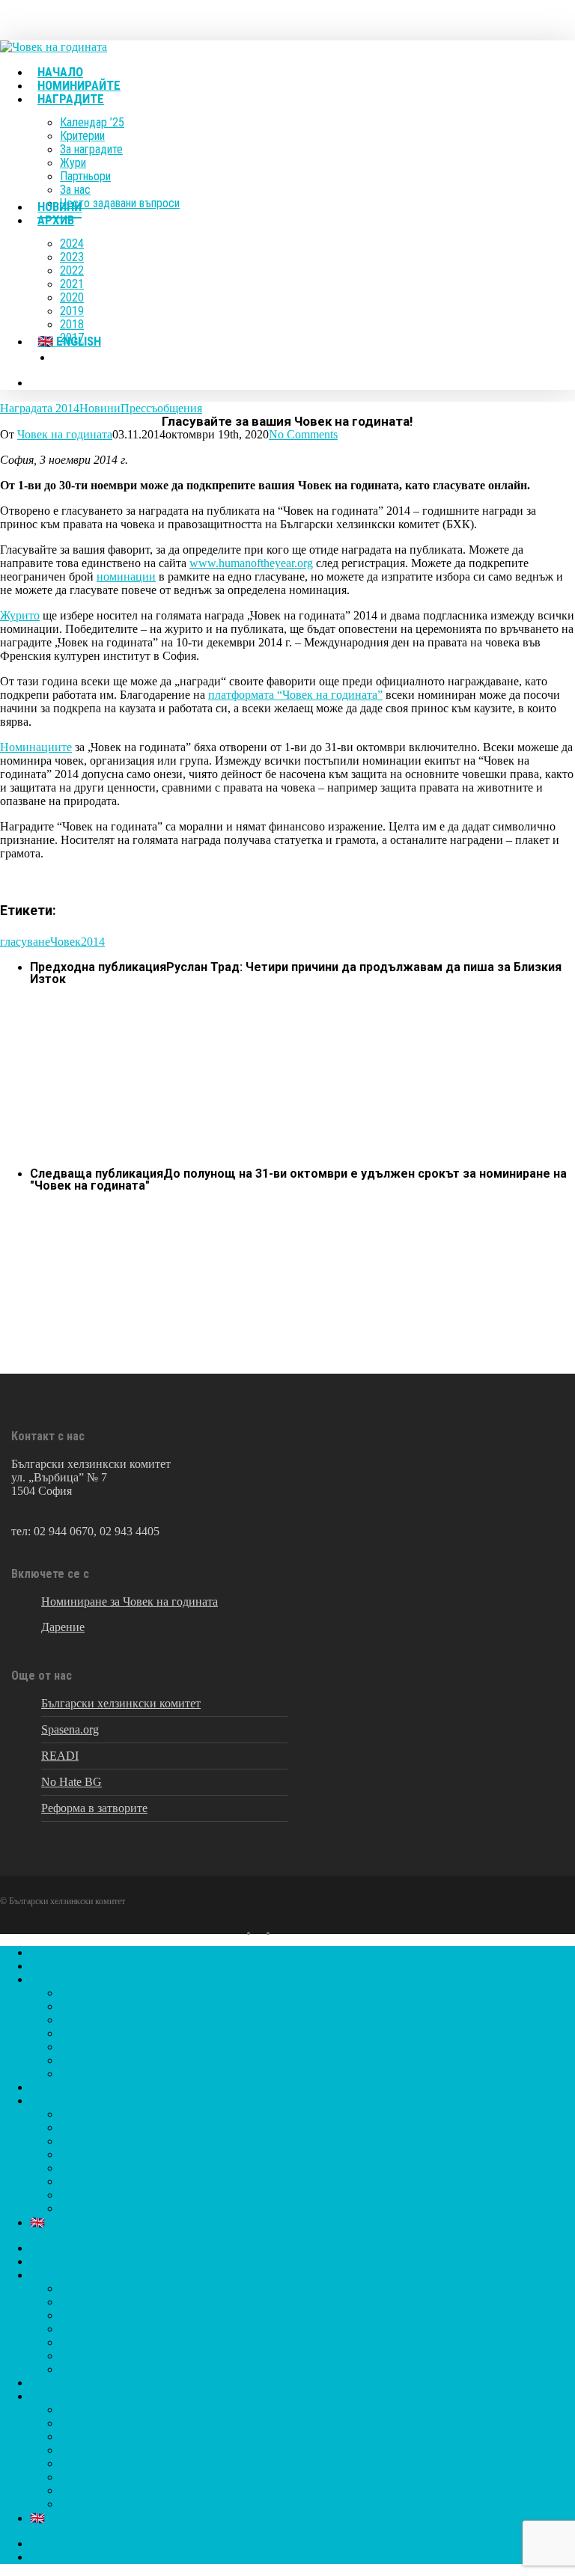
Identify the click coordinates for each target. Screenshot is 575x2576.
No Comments (303, 434)
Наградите (57, 1979)
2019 (72, 2181)
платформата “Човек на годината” (295, 695)
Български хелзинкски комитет (121, 1703)
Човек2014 (77, 942)
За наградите (93, 2020)
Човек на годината (65, 434)
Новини (100, 408)
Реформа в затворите (94, 1808)
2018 (72, 2195)
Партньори (88, 2047)
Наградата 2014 (40, 408)
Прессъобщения (161, 408)
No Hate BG (72, 1782)
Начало (48, 1952)
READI (60, 1756)
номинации (126, 576)
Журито (20, 615)
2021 (72, 2154)
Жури (74, 2033)
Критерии (85, 2006)
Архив (47, 2101)
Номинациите (36, 747)
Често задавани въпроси (122, 2074)
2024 (72, 2114)
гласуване (25, 942)
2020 (72, 2168)
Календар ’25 (94, 1993)
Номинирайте (66, 1966)
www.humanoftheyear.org (251, 563)
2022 (72, 2141)
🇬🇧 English (57, 2222)
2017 (72, 2208)
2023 (72, 2127)
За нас (76, 2060)
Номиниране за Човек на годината (130, 1601)
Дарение (63, 1627)
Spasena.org (70, 1729)
